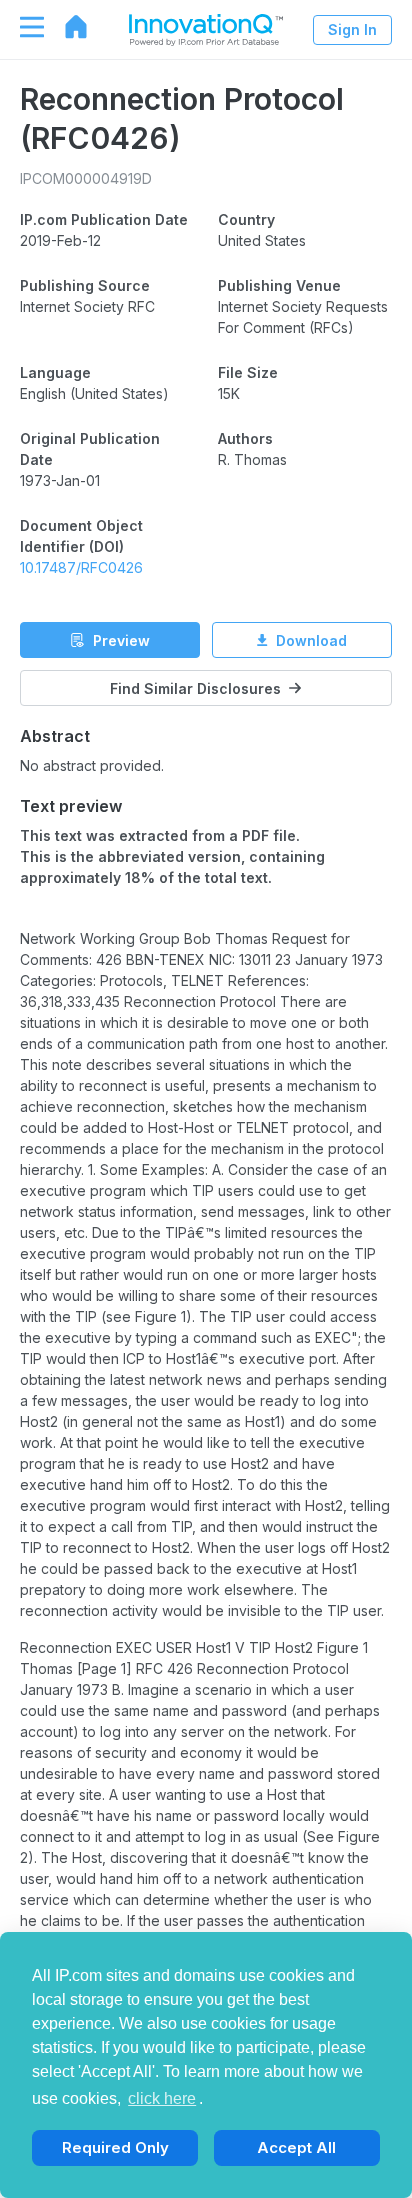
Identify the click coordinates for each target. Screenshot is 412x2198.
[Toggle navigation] (22, 27)
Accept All (296, 2147)
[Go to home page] (66, 27)
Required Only (115, 2147)
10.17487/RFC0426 (81, 567)
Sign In (352, 29)
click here (162, 2098)
